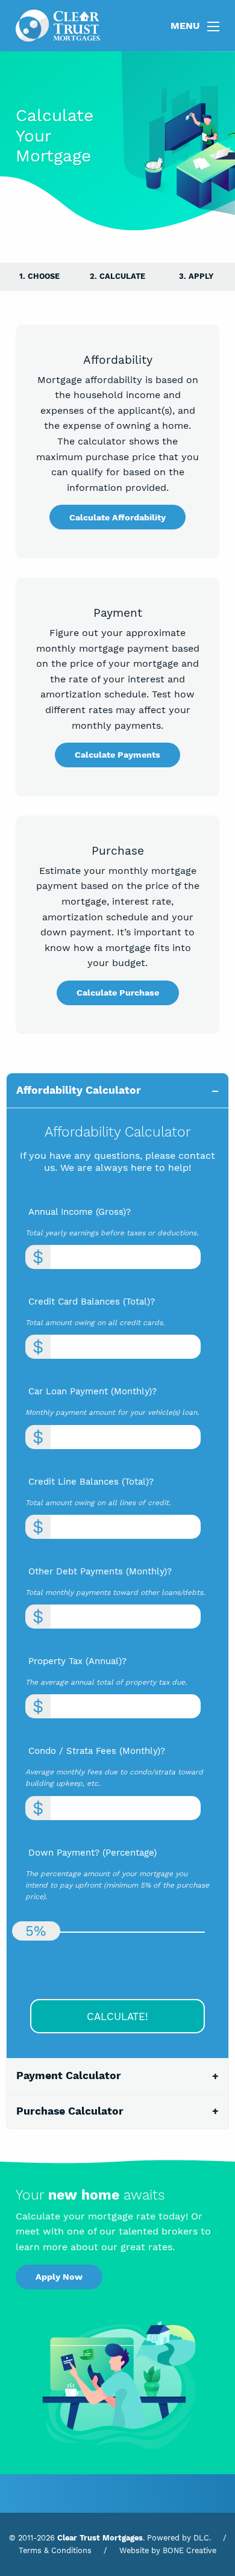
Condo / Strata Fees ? (97, 1751)
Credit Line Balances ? (91, 1482)
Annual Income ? (80, 1212)
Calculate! (117, 2016)
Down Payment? (92, 1853)
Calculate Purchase (118, 993)
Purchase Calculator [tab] (70, 2111)
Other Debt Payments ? (100, 1571)
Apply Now (59, 2277)
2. (117, 276)
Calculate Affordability (117, 517)
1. (39, 276)
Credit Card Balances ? (92, 1302)
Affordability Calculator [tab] (79, 1090)
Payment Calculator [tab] (69, 2075)
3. (196, 276)
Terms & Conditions (55, 2550)
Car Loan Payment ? (92, 1391)
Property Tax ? (77, 1661)
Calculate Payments (117, 755)
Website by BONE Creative (168, 2550)
